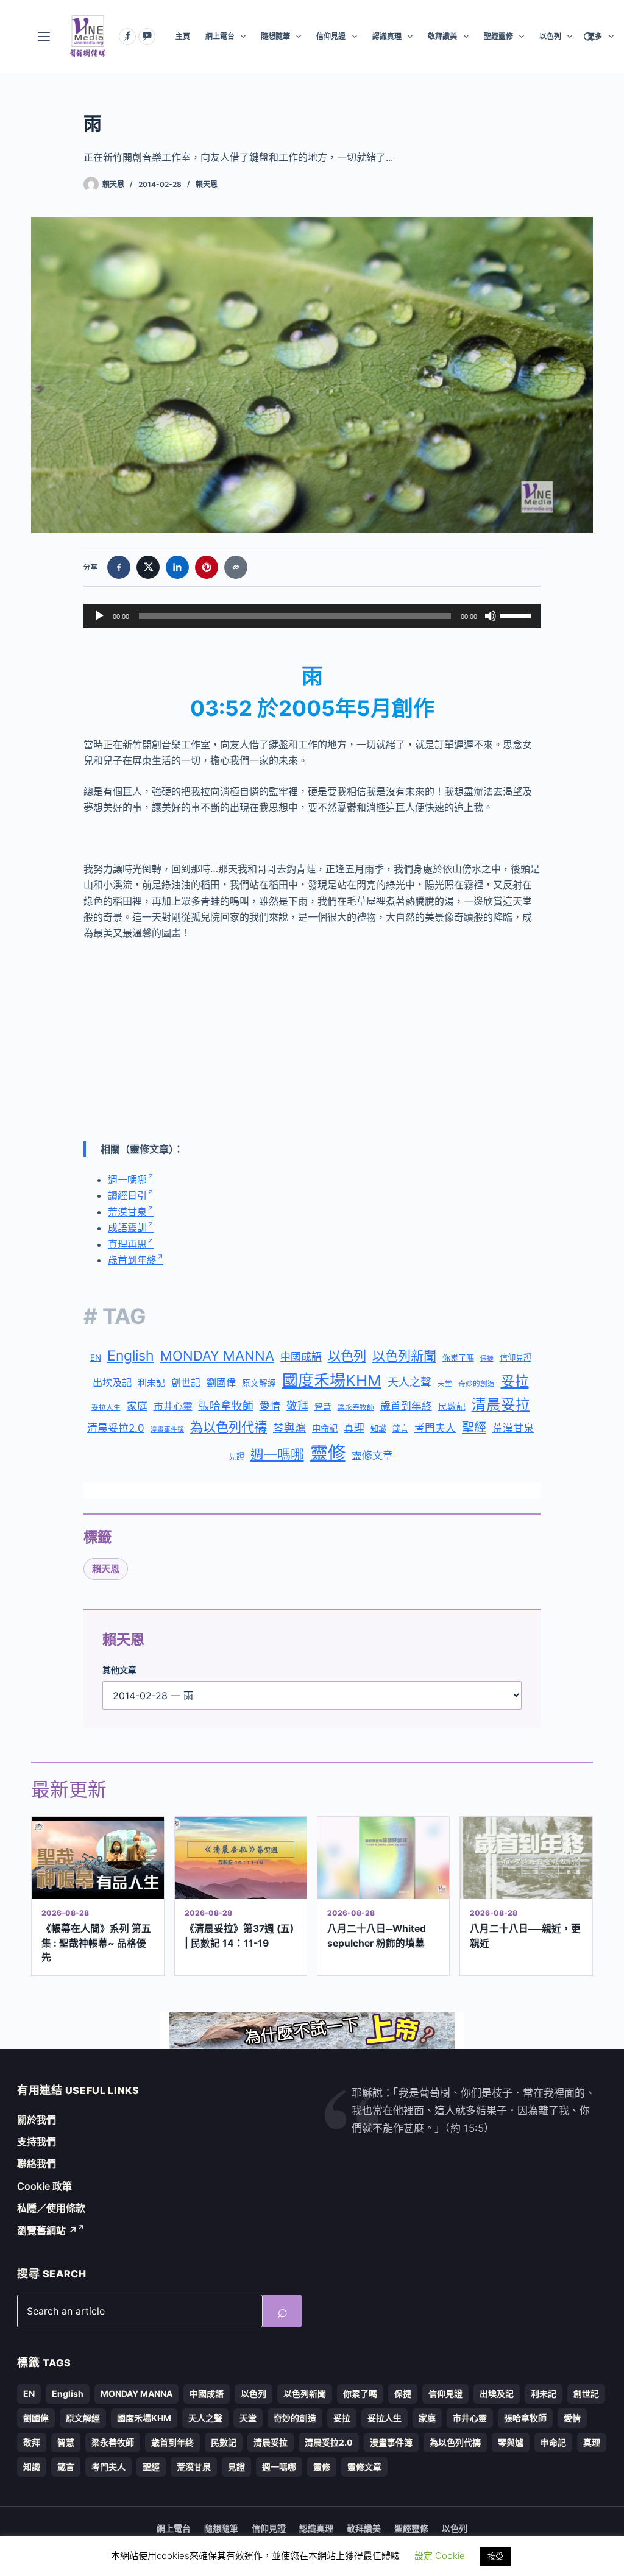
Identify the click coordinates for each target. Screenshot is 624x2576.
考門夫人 (435, 1428)
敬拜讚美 (442, 36)
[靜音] (491, 616)
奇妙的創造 (477, 1384)
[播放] (99, 616)
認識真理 (387, 36)
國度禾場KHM (332, 1380)
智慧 (323, 1407)
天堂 (445, 1384)
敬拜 (297, 1406)
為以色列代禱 (229, 1427)
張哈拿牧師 (226, 1406)
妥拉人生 (106, 1407)
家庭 (137, 1406)
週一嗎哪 (127, 1180)
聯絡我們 (37, 2164)
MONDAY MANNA (217, 1356)
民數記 (452, 1407)
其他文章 (119, 1670)
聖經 (474, 1428)
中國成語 (301, 1357)
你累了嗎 (458, 1357)
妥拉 (515, 1381)
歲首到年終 (132, 1260)
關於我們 (37, 2120)
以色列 (550, 36)
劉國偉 (221, 1382)
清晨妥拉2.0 (116, 1428)
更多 (595, 36)
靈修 (328, 1453)
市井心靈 (173, 1406)
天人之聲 (409, 1382)
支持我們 (37, 2142)
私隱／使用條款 (51, 2208)
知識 (378, 1429)
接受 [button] (495, 2556)
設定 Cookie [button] (440, 2556)
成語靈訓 (127, 1228)
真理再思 (127, 1244)
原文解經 (259, 1383)
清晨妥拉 (501, 1405)
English (131, 1356)
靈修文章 (372, 1456)
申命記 (325, 1428)
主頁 (183, 36)
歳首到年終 (406, 1406)
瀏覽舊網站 (47, 2231)
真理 (354, 1428)
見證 (236, 1456)
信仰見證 (331, 36)
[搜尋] (588, 37)
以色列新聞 (404, 1356)
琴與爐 (289, 1428)
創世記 (186, 1383)
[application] (312, 616)
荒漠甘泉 (127, 1212)
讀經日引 (127, 1195)
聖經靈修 (498, 36)
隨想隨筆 (275, 36)
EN (96, 1357)
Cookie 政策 (44, 2186)
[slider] (517, 615)
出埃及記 (112, 1382)
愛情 (270, 1406)
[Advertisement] (312, 1041)
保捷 (487, 1358)
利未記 (151, 1383)
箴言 (400, 1429)
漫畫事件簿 (167, 1430)
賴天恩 (207, 184)
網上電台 (220, 36)
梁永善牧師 (356, 1407)
